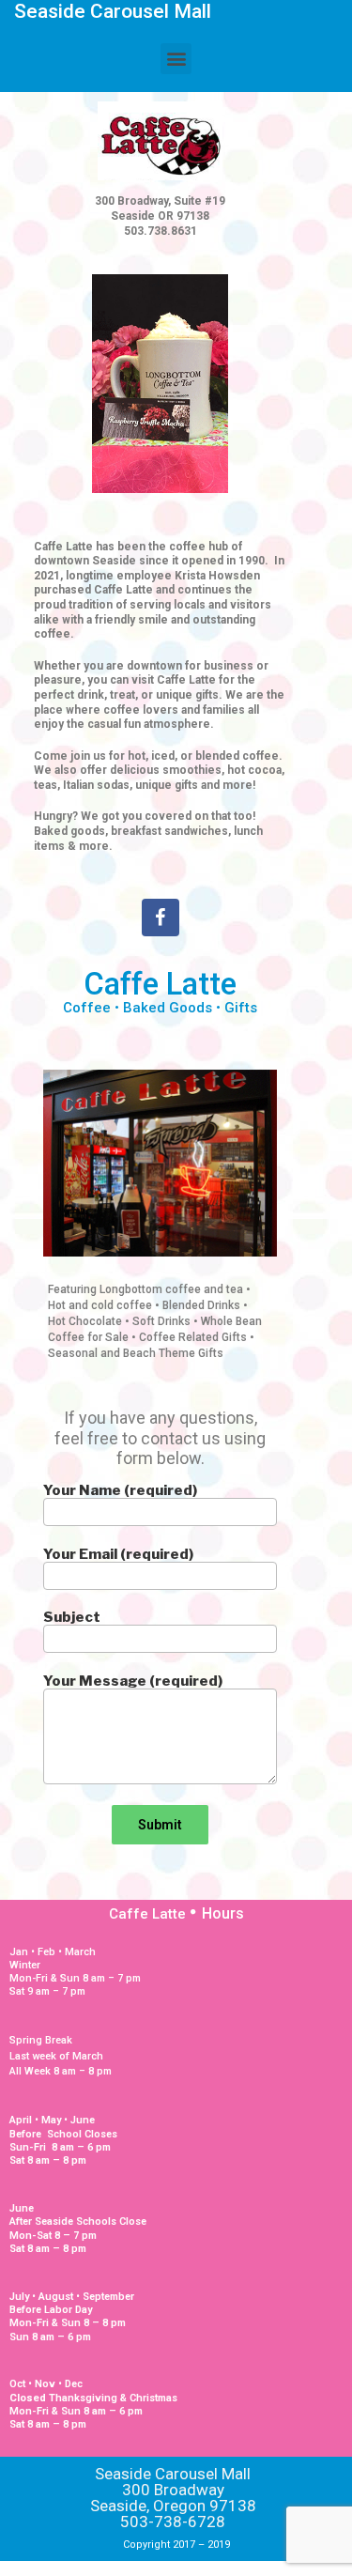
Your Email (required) (118, 1555)
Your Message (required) (133, 1682)
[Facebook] (161, 918)
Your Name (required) (120, 1491)
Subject (72, 1618)
